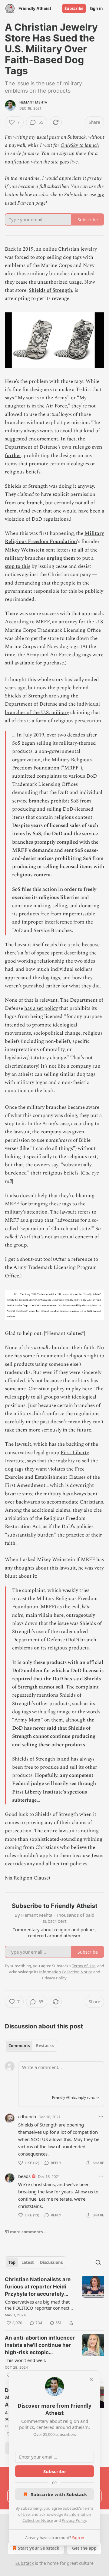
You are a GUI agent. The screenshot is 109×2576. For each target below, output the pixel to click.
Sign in (96, 8)
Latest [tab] (28, 2262)
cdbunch (27, 2116)
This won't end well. (25, 2360)
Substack (25, 2563)
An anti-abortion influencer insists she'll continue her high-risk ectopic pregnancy (40, 2345)
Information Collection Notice (66, 1972)
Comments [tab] (19, 2046)
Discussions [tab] (51, 2262)
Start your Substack (39, 2548)
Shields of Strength (50, 290)
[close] (91, 2379)
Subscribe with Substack (59, 2494)
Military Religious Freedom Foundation (54, 537)
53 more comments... (26, 2232)
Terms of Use (84, 1966)
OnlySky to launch (80, 145)
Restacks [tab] (45, 2046)
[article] (54, 2301)
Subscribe (74, 8)
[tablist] (31, 2046)
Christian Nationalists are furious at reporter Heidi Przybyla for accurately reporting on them (38, 2287)
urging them (61, 558)
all (80, 550)
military (14, 558)
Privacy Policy (74, 2520)
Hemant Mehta (33, 102)
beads (24, 2176)
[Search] (98, 2262)
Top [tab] (12, 2262)
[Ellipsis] (101, 2116)
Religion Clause (31, 1878)
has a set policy (41, 1008)
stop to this (18, 566)
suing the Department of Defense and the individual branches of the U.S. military (52, 704)
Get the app (84, 2548)
